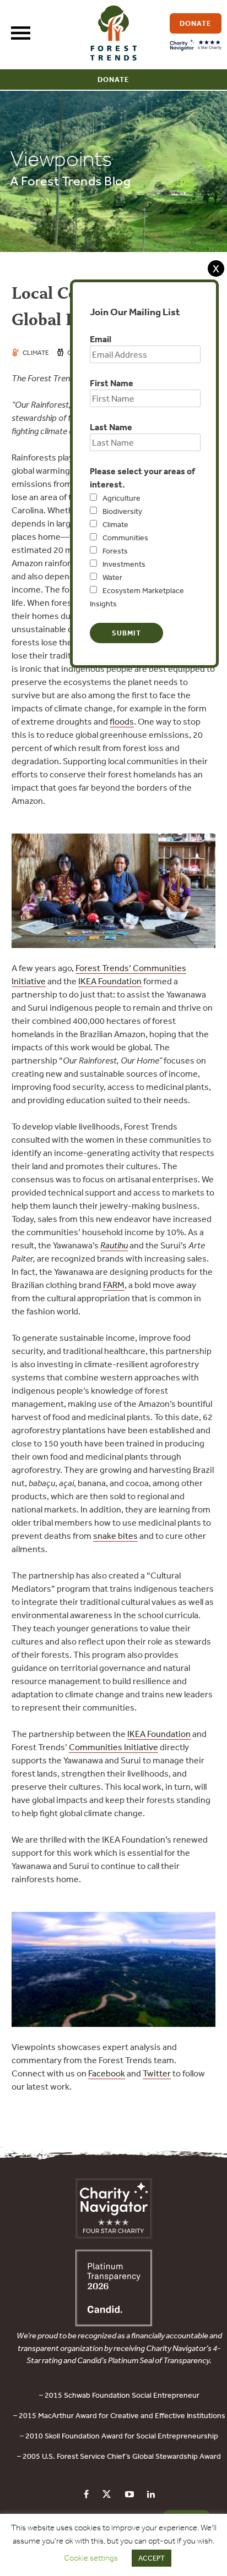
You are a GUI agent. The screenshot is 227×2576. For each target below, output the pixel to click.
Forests (115, 551)
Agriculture (121, 498)
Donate (113, 80)
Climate (115, 524)
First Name (112, 383)
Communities (125, 538)
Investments (124, 564)
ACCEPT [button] (152, 2558)
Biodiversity (122, 511)
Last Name (111, 427)
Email (101, 339)
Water (112, 577)
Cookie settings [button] (91, 2558)
